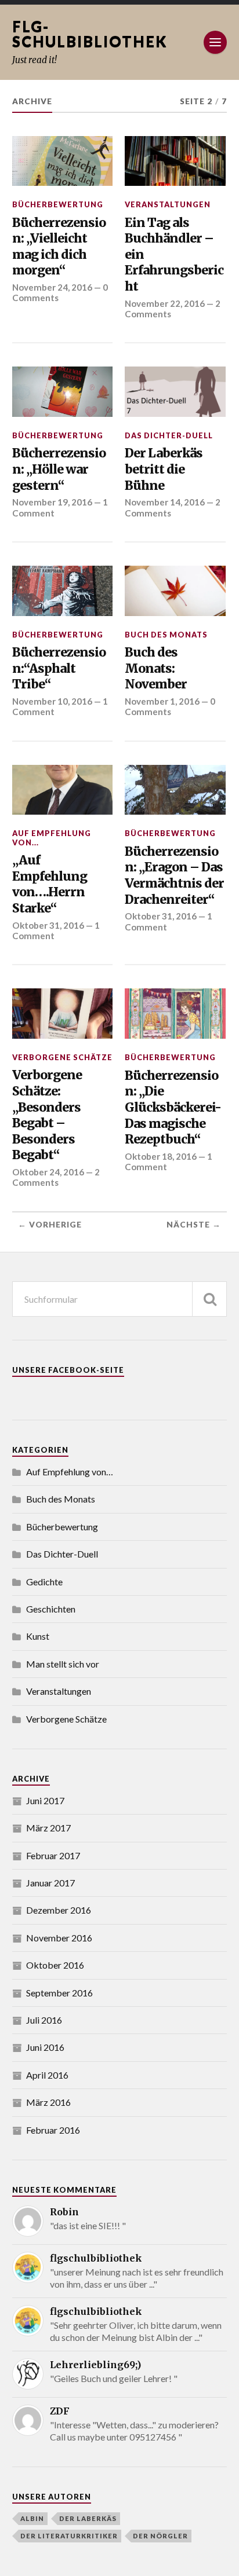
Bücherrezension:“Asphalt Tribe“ (59, 668)
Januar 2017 (50, 1883)
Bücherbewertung (58, 204)
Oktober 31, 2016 (48, 925)
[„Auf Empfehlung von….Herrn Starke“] (62, 790)
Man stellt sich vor (63, 1664)
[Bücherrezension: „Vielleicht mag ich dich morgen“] (62, 161)
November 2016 (59, 1938)
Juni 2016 (45, 2047)
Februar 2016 (53, 2130)
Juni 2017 (45, 1800)
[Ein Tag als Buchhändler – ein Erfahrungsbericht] (175, 161)
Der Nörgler (160, 2536)
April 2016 (47, 2075)
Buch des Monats (166, 635)
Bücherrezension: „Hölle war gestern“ (59, 469)
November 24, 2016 (52, 287)
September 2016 (59, 1993)
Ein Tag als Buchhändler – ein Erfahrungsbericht (174, 255)
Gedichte (44, 1582)
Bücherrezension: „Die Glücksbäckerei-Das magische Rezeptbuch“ (173, 1108)
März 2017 (48, 1828)
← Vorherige (50, 1225)
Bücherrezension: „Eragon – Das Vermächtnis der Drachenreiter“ (174, 875)
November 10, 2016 (52, 701)
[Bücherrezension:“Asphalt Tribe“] (62, 591)
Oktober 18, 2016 (161, 1156)
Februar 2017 (53, 1855)
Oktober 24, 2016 (48, 1172)
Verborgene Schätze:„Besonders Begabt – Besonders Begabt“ (47, 1115)
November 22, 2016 (165, 303)
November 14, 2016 (165, 502)
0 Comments (170, 706)
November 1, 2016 (162, 701)
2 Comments (56, 1177)
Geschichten (51, 1609)
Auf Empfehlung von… (70, 1472)
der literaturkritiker (69, 2536)
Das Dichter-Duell (169, 435)
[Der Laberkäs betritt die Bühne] (175, 392)
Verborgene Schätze (62, 1057)
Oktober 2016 (55, 1965)
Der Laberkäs (88, 2518)
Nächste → (194, 1225)
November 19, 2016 (52, 502)
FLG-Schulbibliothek (90, 34)
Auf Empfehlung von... (52, 838)
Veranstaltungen (168, 204)
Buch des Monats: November (156, 668)
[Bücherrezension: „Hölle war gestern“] (62, 392)
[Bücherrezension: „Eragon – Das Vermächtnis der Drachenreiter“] (175, 790)
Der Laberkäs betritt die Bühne (164, 469)
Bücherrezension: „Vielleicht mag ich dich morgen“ (59, 247)
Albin (32, 2518)
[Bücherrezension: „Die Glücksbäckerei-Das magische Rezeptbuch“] (175, 1014)
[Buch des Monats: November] (175, 591)
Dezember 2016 (59, 1910)
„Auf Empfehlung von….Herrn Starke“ (50, 884)
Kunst (38, 1636)
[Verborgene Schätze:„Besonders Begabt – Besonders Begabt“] (62, 1014)
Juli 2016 (44, 2020)
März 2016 (48, 2102)
